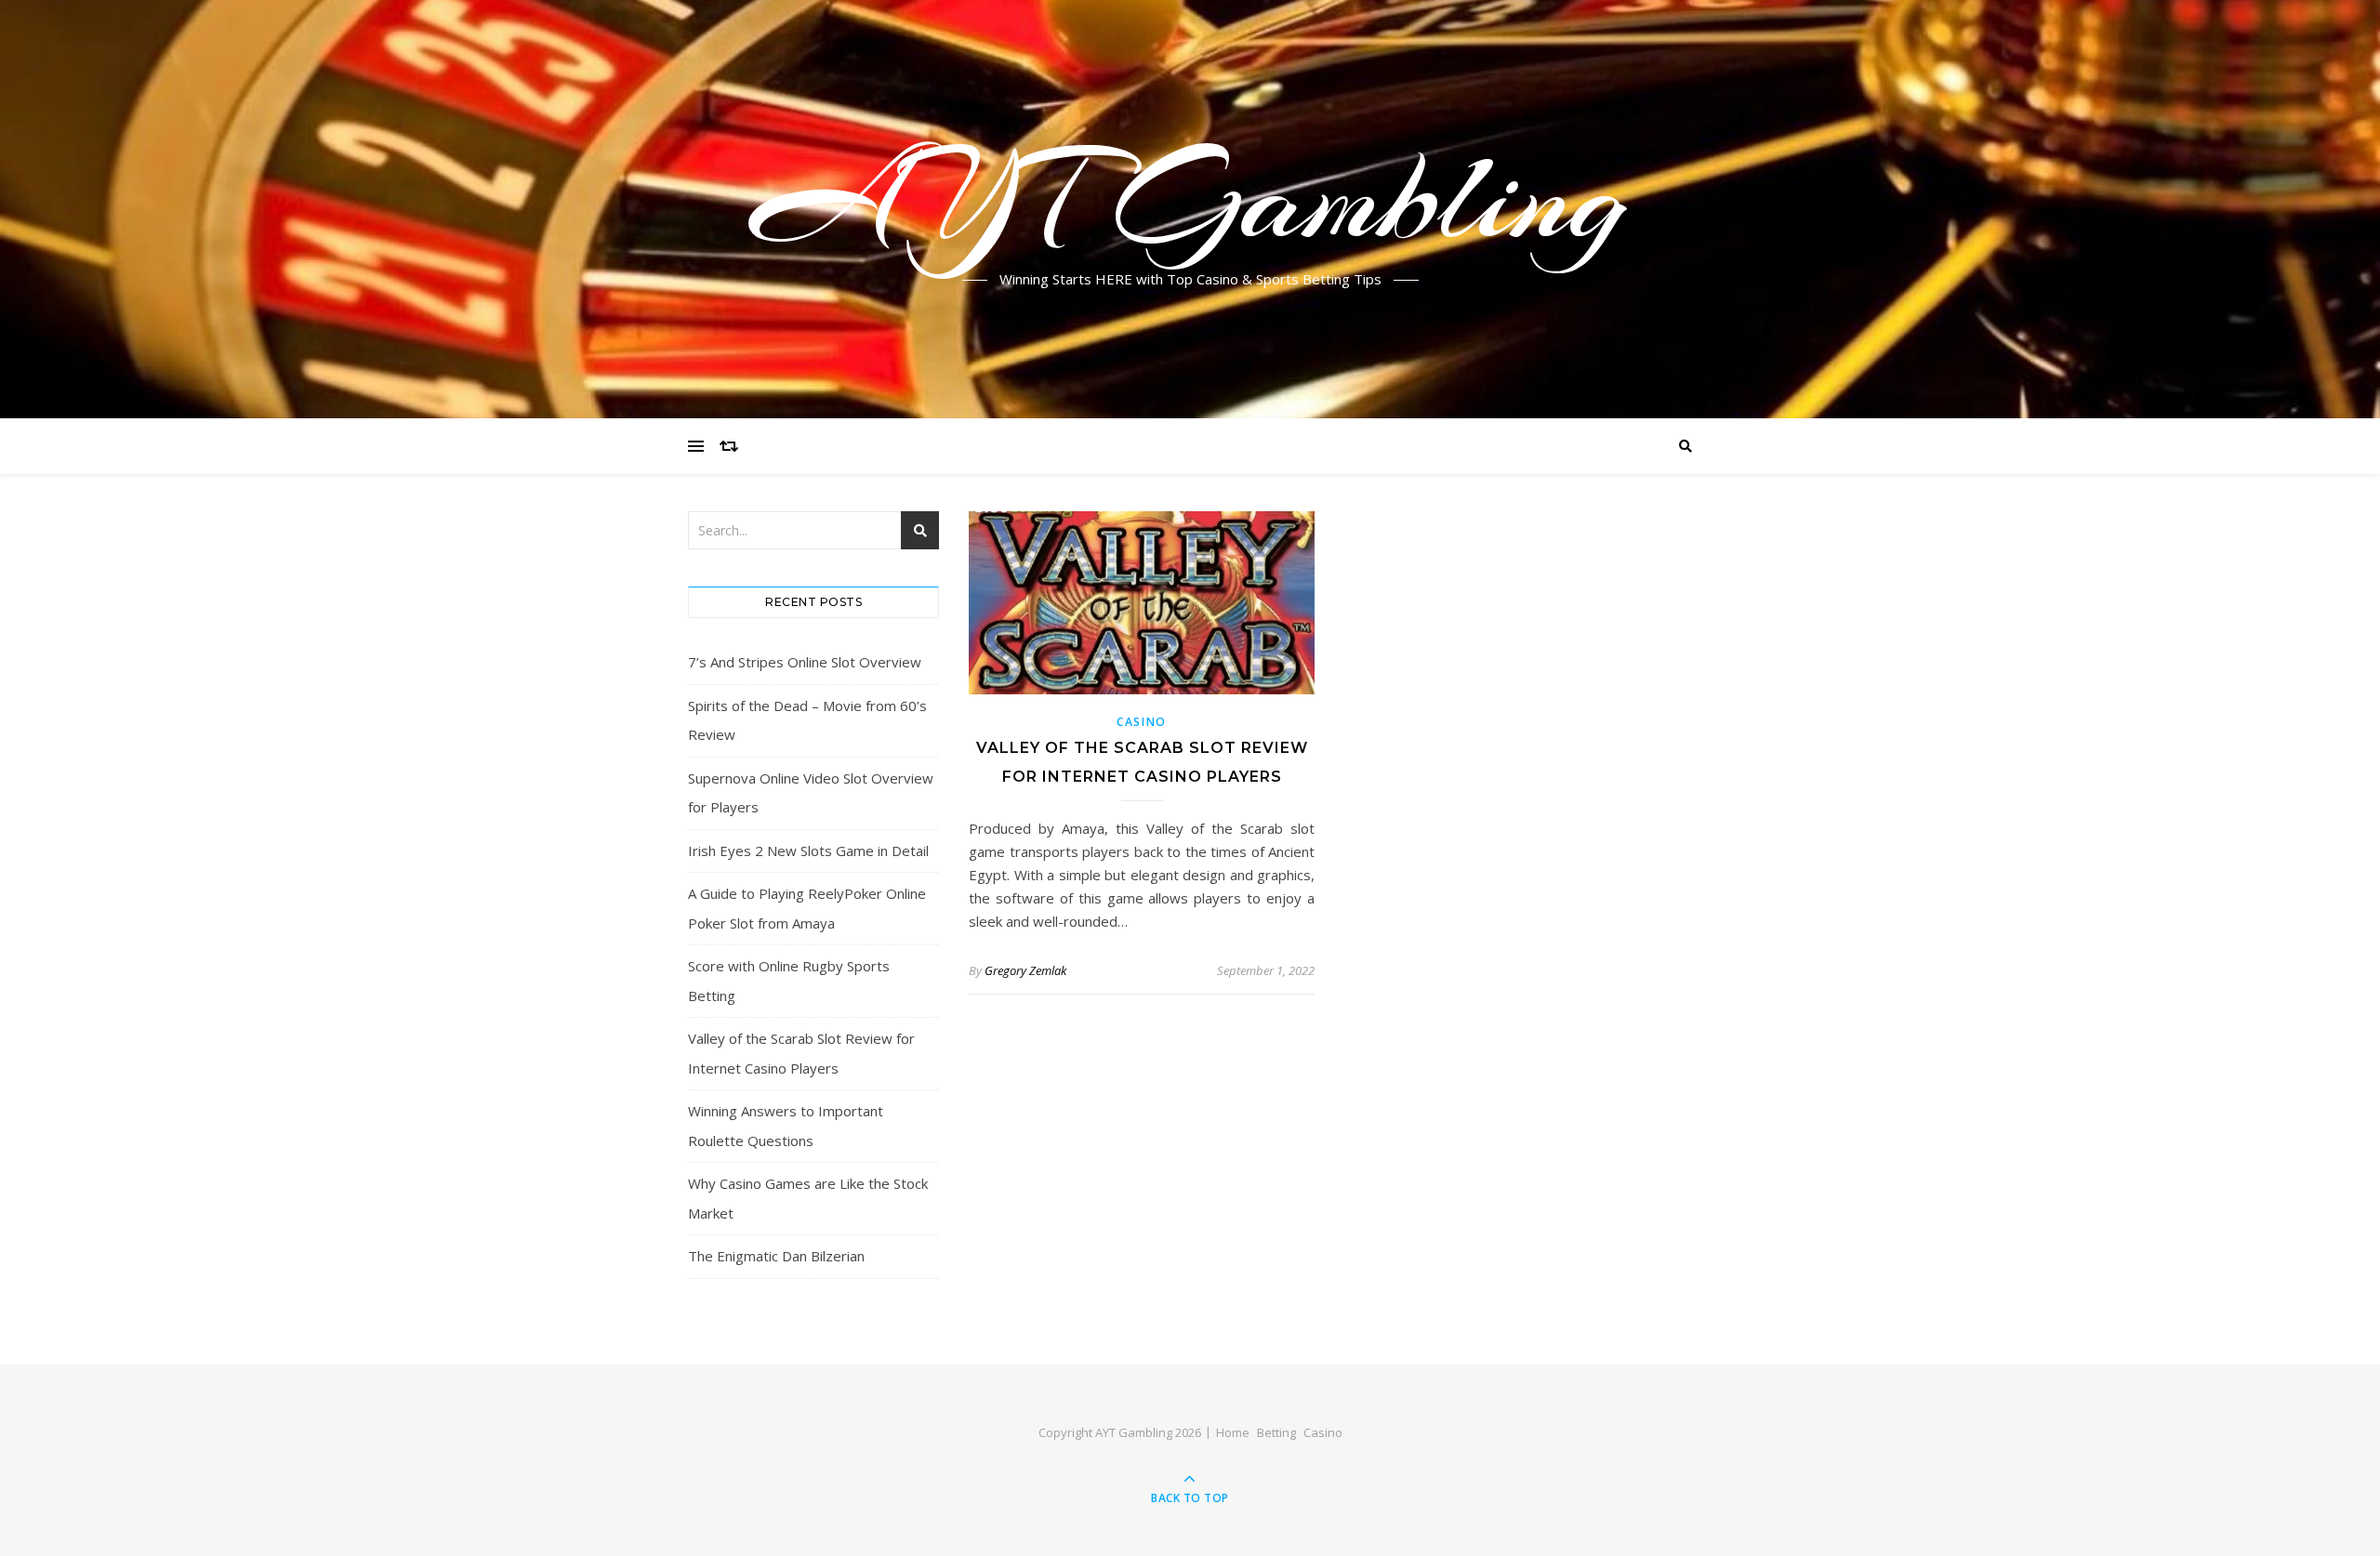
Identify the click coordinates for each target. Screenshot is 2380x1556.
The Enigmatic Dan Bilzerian (776, 1256)
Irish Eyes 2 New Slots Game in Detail (808, 851)
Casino (1142, 722)
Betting (1276, 1432)
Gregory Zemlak (1025, 970)
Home (1233, 1432)
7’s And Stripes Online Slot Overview (805, 662)
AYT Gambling (1190, 198)
